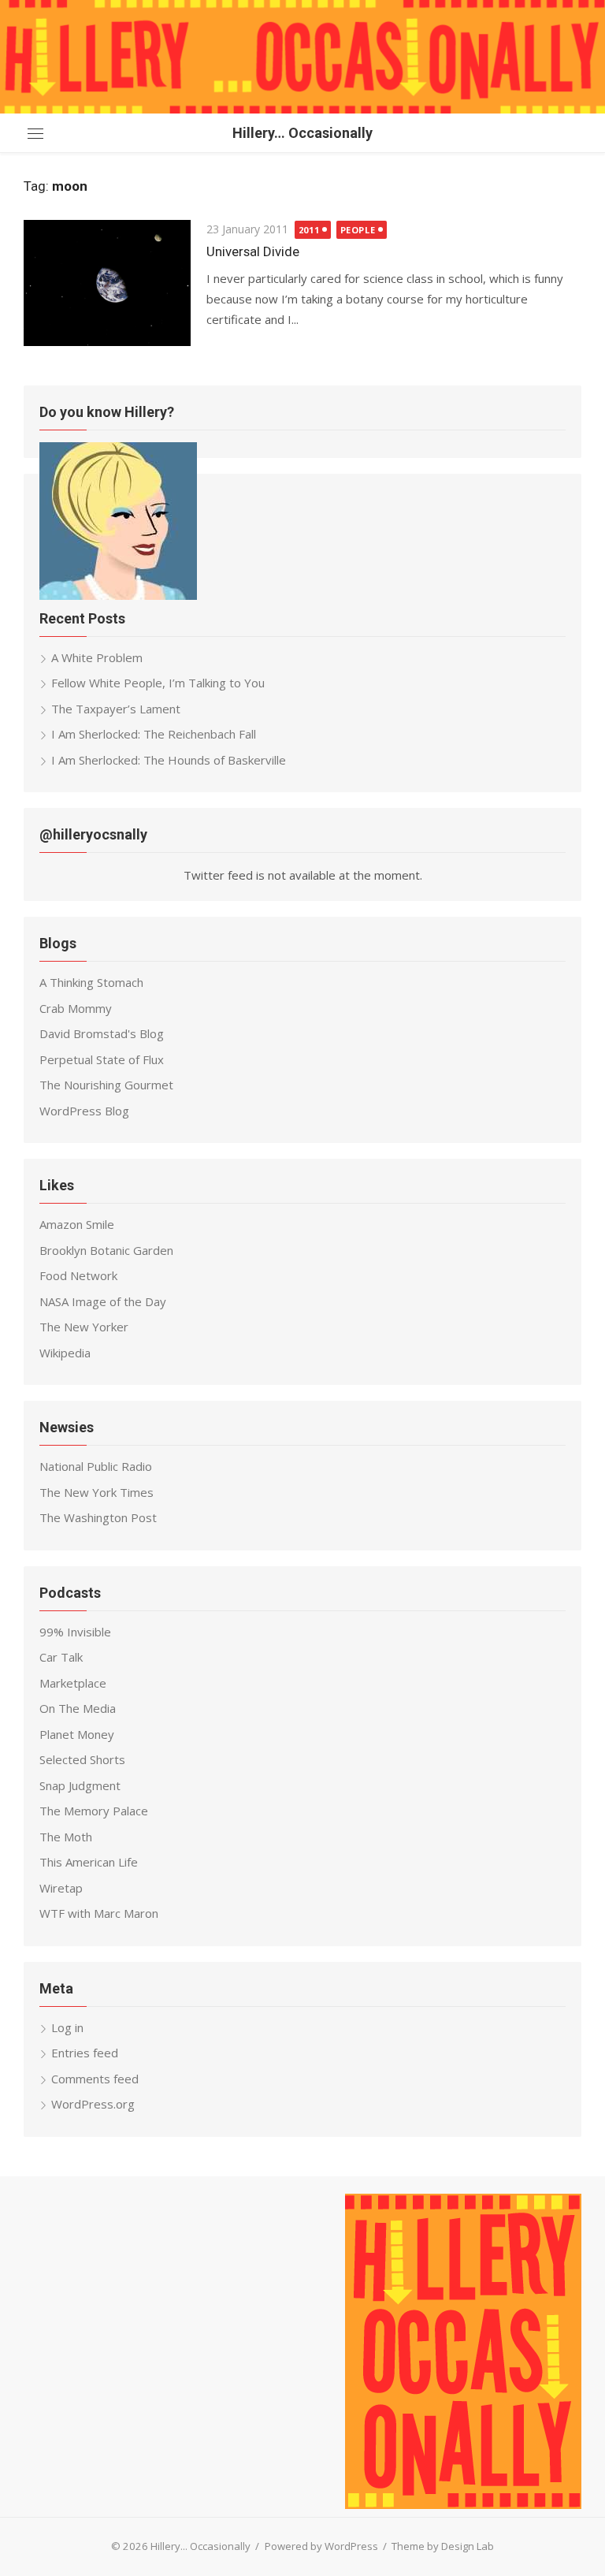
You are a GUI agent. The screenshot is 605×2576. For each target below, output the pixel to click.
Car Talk (61, 1657)
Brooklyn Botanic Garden (106, 1250)
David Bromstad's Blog (102, 1033)
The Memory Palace (94, 1811)
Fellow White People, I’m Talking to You (158, 683)
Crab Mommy (76, 1008)
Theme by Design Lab (443, 2546)
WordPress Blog (84, 1111)
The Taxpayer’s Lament (116, 709)
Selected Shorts (82, 1759)
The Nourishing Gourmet (106, 1085)
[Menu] (35, 133)
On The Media (78, 1708)
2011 (309, 230)
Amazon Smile (77, 1224)
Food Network (78, 1275)
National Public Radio (96, 1466)
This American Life (89, 1862)
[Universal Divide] (107, 283)
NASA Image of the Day (103, 1301)
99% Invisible (75, 1632)
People (358, 230)
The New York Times (97, 1492)
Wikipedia (65, 1353)
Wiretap (61, 1888)
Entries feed (85, 2053)
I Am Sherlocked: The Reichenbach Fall (154, 734)
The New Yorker (84, 1327)
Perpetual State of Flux (102, 1059)
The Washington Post (98, 1517)
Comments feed (95, 2079)
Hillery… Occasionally (302, 133)
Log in (67, 2027)
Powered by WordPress (321, 2546)
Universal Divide (253, 251)
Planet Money (77, 1734)
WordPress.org (93, 2104)
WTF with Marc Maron (99, 1913)
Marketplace (73, 1683)
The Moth (66, 1837)
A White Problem (97, 657)
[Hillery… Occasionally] (302, 57)
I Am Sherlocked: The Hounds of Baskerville (169, 760)
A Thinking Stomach (91, 982)
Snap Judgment (80, 1785)
